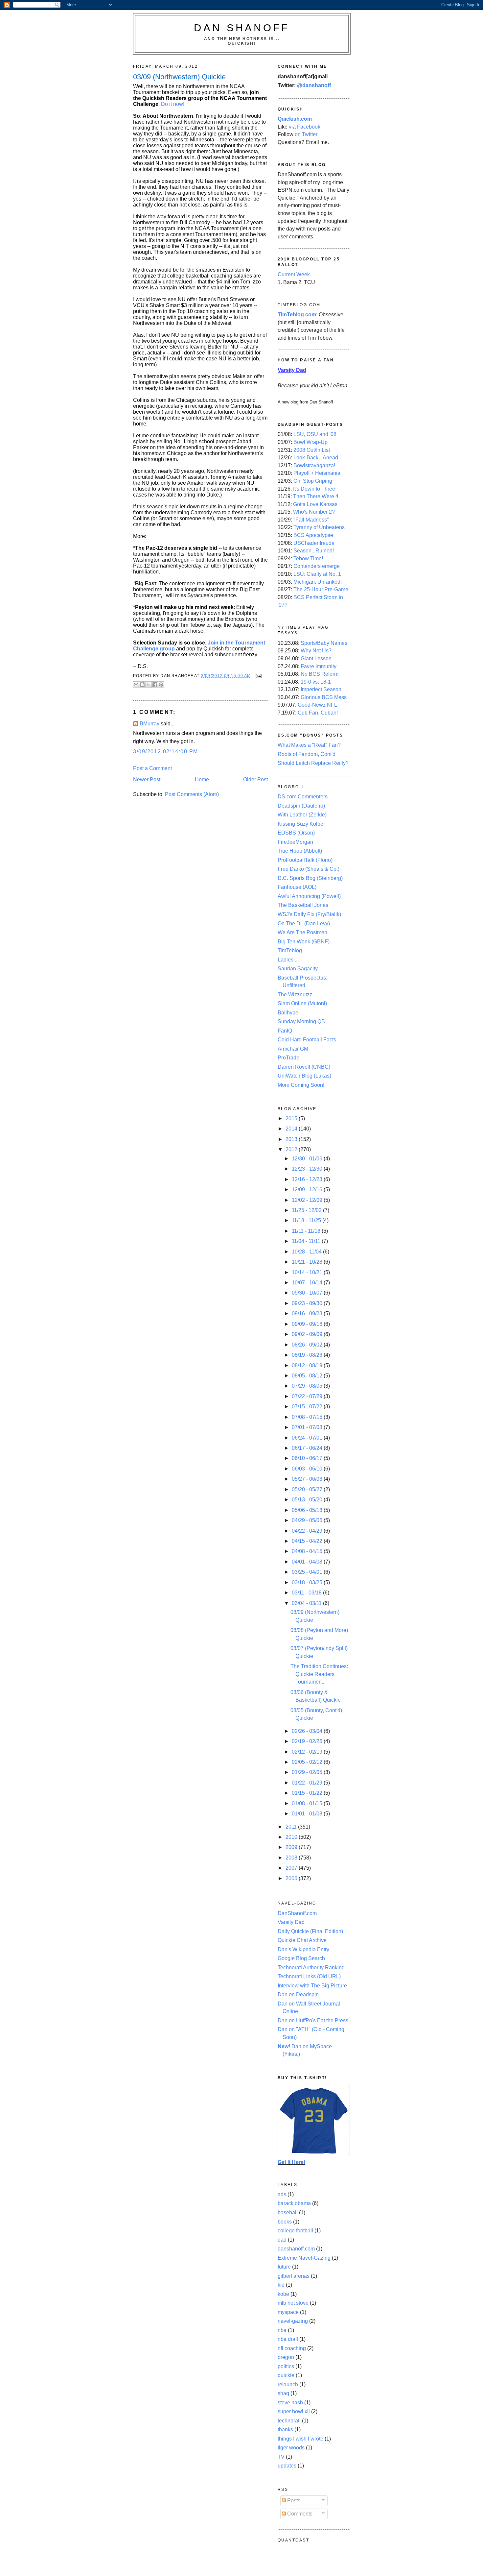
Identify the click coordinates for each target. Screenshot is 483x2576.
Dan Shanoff (242, 28)
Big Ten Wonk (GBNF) (304, 942)
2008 (292, 1858)
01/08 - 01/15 (308, 1803)
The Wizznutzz (295, 995)
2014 (292, 1129)
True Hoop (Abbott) (300, 851)
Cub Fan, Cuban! (318, 713)
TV (281, 2457)
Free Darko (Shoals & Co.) (309, 869)
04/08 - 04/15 (308, 1551)
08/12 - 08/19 (308, 1365)
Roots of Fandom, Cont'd (307, 754)
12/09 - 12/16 (308, 1190)
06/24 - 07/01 (308, 1438)
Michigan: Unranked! (318, 582)
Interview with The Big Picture (312, 1986)
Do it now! (173, 104)
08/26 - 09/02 (308, 1345)
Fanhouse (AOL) (297, 887)
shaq (283, 2393)
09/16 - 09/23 (308, 1313)
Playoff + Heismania (317, 473)
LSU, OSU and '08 (315, 434)
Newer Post (147, 779)
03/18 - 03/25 (308, 1582)
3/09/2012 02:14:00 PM (166, 752)
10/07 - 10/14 (308, 1283)
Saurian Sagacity (298, 969)
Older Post (255, 779)
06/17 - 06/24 (308, 1448)
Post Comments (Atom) (192, 794)
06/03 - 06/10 (308, 1469)
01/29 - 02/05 (308, 1772)
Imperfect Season (321, 689)
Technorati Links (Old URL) (309, 1976)
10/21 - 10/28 (308, 1262)
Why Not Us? (316, 651)
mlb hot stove (293, 2303)
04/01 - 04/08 (308, 1562)
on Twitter (306, 134)
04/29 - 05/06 (308, 1520)
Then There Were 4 (316, 496)
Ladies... (287, 960)
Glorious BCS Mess (324, 697)
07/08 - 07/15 (308, 1417)
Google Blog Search (301, 1958)
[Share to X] (149, 685)
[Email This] (136, 685)
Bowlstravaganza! (314, 465)
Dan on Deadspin (298, 1994)
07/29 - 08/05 (308, 1386)
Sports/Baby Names (324, 643)
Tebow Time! (308, 559)
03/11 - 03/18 (307, 1593)
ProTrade (288, 1058)
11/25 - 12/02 (307, 1210)
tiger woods (291, 2448)
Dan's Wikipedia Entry (303, 1949)
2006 (292, 1878)
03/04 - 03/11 (307, 1603)
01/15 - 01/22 (308, 1793)
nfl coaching (292, 2348)
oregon (286, 2357)
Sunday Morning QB (301, 1021)
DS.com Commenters (303, 797)
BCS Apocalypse (313, 535)
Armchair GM (293, 1049)
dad (282, 2240)
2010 (292, 1837)
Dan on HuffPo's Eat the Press (313, 2020)
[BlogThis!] (142, 685)
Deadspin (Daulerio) (301, 806)
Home (202, 779)
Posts (293, 2501)
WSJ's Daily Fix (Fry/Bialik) (309, 914)
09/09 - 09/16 (308, 1324)
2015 (292, 1118)
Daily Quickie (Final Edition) (310, 1931)
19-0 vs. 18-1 (316, 682)
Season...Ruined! (314, 551)
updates (287, 2466)
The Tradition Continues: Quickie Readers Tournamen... (319, 1674)
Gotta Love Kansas (315, 504)
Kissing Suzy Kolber (301, 824)
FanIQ (285, 1031)
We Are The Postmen (302, 932)
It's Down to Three (314, 489)
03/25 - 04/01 (308, 1572)
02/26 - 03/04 (308, 1731)
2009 (292, 1847)
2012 (292, 1149)
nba (282, 2330)
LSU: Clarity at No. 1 (317, 574)
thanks (285, 2430)
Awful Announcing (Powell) (309, 896)
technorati (289, 2421)
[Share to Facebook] (155, 685)
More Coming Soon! (301, 1085)
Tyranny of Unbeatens (319, 527)
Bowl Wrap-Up (310, 442)
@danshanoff (314, 85)
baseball (288, 2212)
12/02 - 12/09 (308, 1200)
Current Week (294, 274)
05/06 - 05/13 (308, 1510)
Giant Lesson (316, 658)
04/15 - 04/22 (308, 1541)
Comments (299, 2514)
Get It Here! (291, 2162)
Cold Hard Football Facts (307, 1040)
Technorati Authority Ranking (311, 1968)
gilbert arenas (294, 2276)
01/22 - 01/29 (308, 1783)
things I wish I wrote (300, 2439)
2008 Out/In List (312, 450)
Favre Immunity (319, 666)
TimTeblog (290, 950)
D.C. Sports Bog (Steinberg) (310, 878)
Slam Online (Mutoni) (302, 1003)
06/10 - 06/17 (308, 1458)
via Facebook (305, 127)
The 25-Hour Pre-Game (321, 589)
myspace (288, 2312)
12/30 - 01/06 (308, 1159)
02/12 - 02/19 (308, 1752)
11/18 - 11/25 (307, 1220)
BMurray (149, 724)
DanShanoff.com (297, 1913)
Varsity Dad (291, 1922)
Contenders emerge (317, 566)
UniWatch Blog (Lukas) (304, 1076)
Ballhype (288, 1013)
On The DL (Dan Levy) (304, 923)
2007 (292, 1868)
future (284, 2267)
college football (295, 2231)
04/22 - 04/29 (308, 1531)
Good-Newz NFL (317, 705)
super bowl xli (294, 2411)
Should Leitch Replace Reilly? (313, 763)
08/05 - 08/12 (308, 1376)
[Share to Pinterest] (161, 685)
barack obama (294, 2203)
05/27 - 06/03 (308, 1479)
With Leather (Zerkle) (302, 815)
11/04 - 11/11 (307, 1241)
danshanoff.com (296, 2249)
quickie (286, 2375)
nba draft (288, 2339)
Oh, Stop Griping (313, 481)
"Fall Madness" (311, 520)
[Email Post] (258, 676)
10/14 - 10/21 (308, 1272)
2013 (292, 1139)
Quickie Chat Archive (302, 1940)
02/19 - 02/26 (308, 1741)
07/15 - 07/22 (308, 1407)
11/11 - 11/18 (307, 1231)
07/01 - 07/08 (308, 1427)
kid (281, 2285)
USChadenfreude (314, 543)
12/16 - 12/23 (308, 1179)
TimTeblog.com (297, 315)
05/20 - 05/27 (308, 1489)
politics (286, 2366)
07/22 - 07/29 (308, 1396)
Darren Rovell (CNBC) (304, 1067)
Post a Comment (152, 768)
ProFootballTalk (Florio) (305, 860)
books (285, 2222)
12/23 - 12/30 (308, 1169)
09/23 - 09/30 (308, 1303)
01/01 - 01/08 (308, 1814)
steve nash (290, 2403)
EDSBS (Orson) (296, 833)
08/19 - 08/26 (308, 1355)
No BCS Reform (320, 674)
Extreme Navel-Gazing (304, 2258)
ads (282, 2194)
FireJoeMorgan (295, 842)
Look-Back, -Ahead (316, 458)
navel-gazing (293, 2321)
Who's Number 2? (314, 512)
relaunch (288, 2384)
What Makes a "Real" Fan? (309, 745)
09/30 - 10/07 (308, 1293)
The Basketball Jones (303, 905)
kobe (283, 2294)
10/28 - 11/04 (307, 1252)
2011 (292, 1827)
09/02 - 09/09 (308, 1334)
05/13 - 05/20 (308, 1500)
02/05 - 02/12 (308, 1762)
